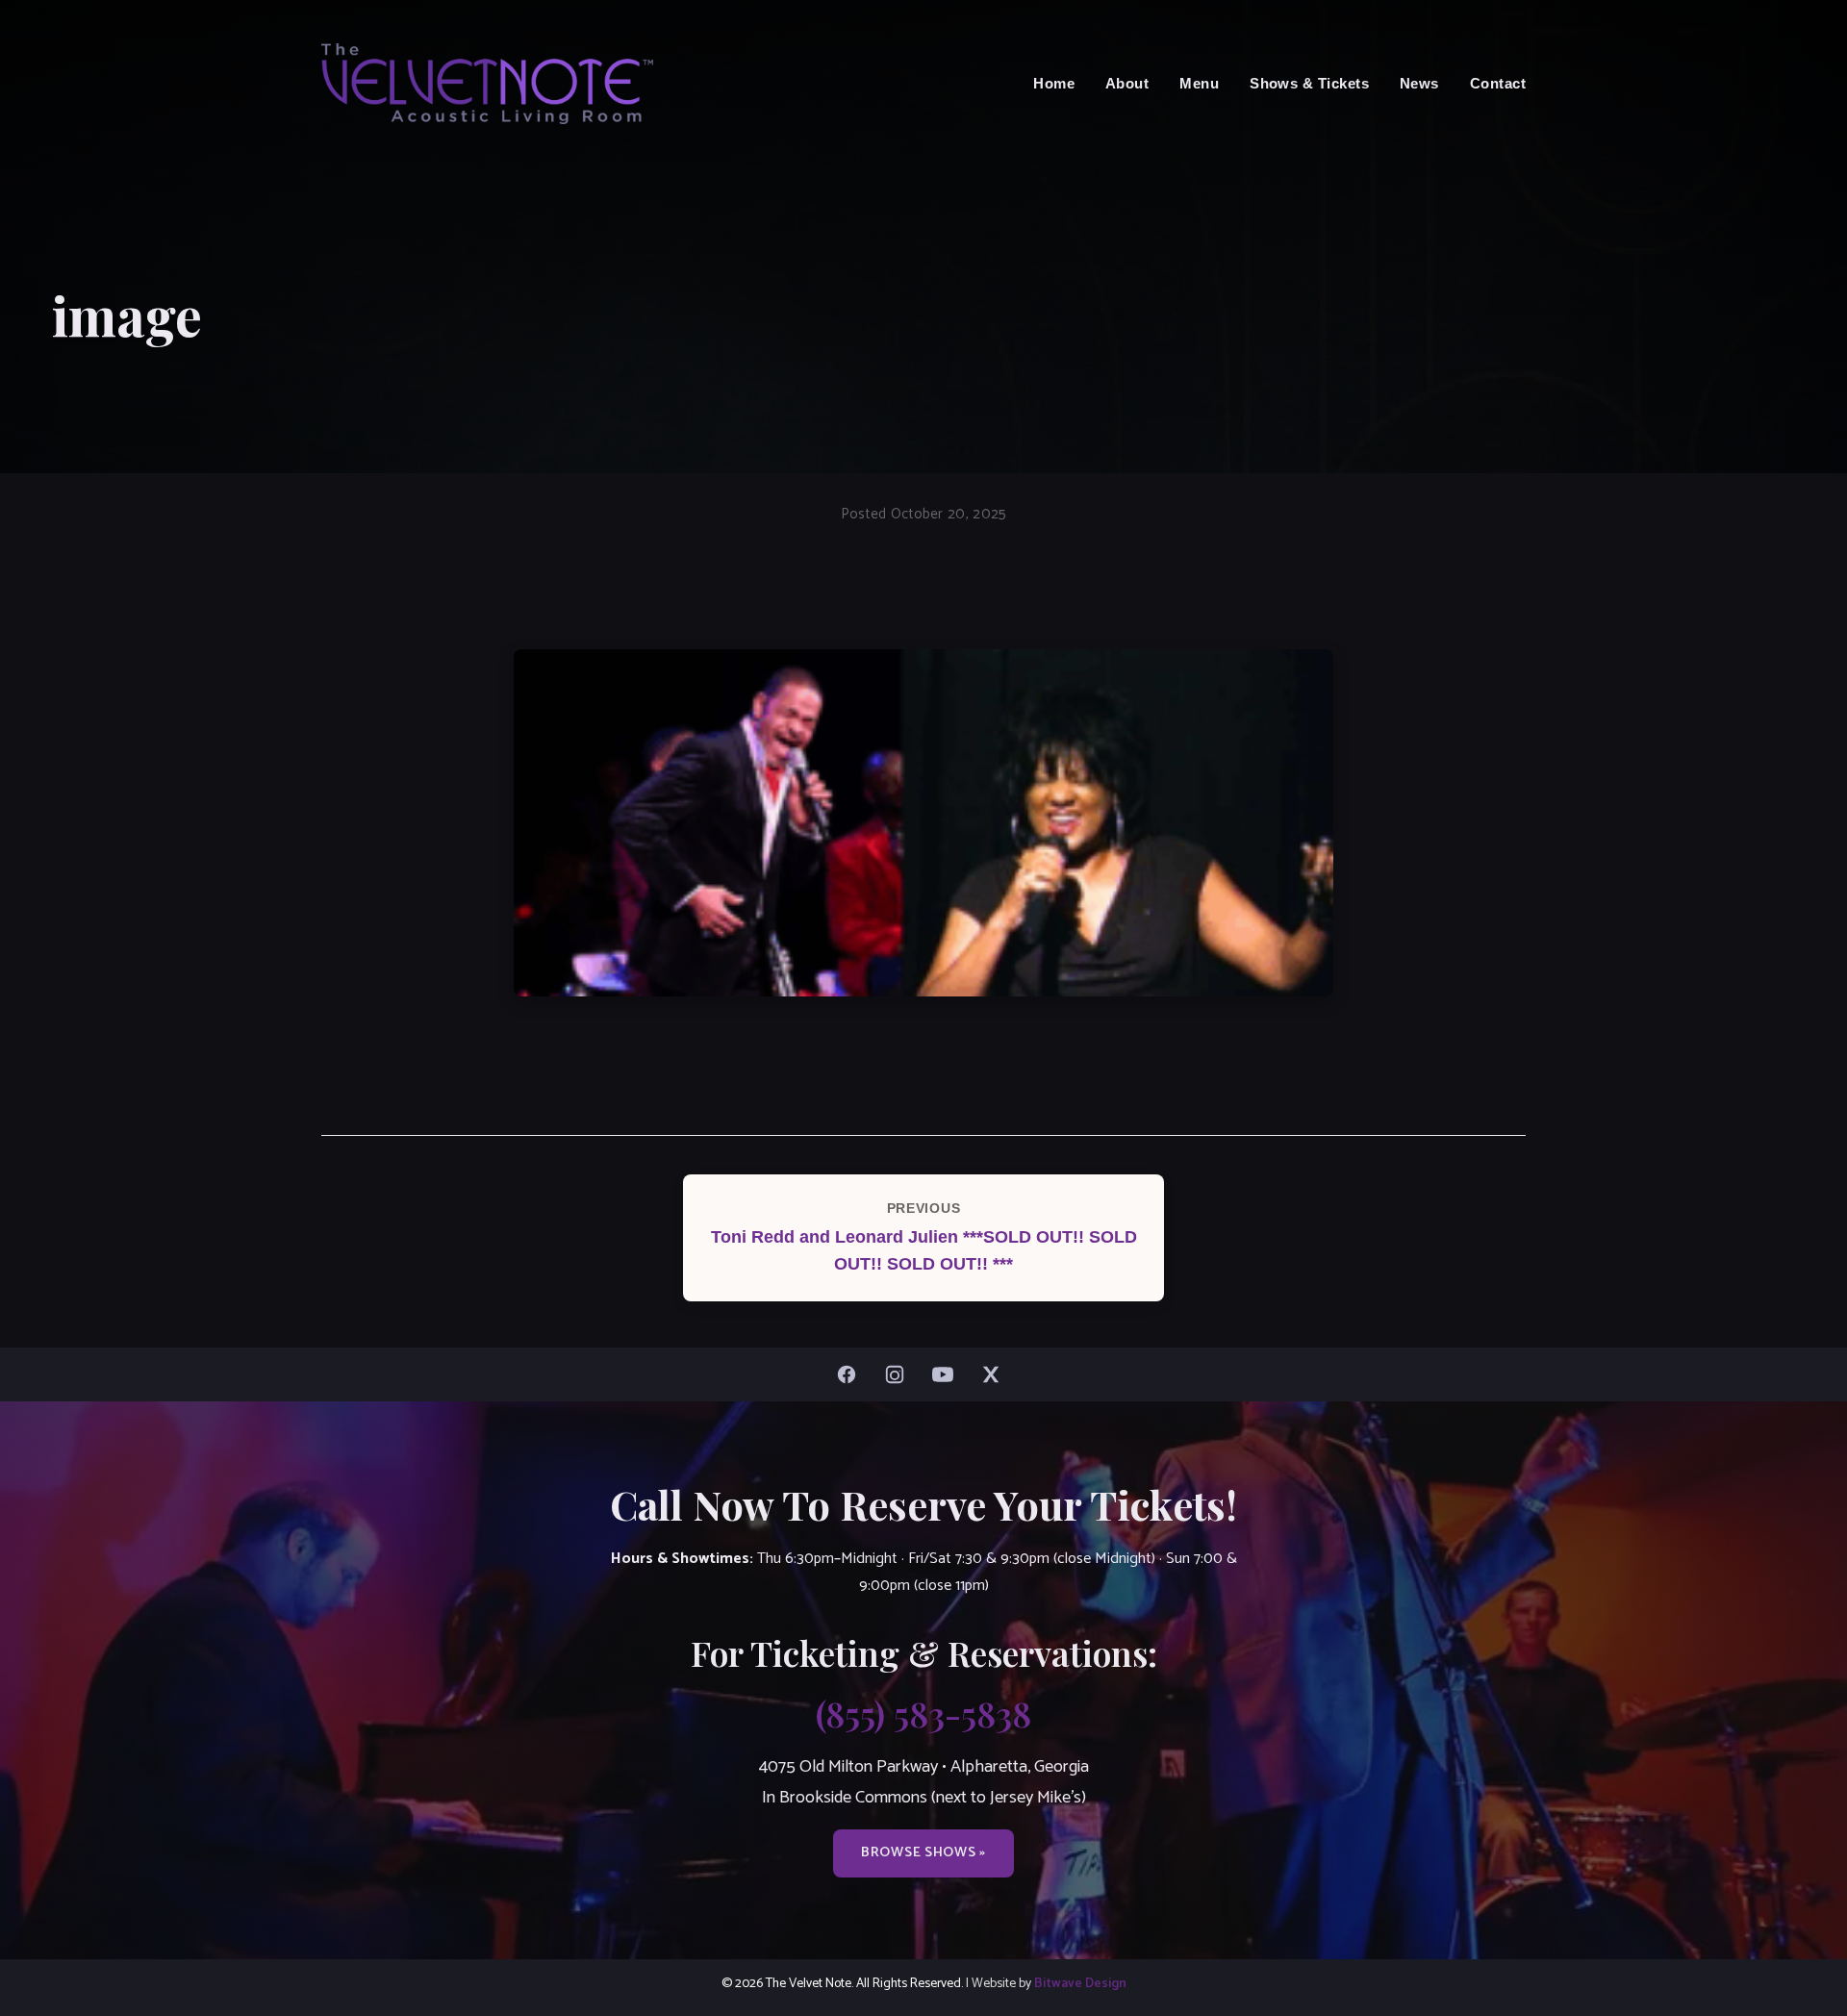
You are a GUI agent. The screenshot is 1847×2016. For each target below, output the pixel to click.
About (1127, 83)
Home (1054, 83)
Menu (1199, 83)
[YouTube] (948, 1374)
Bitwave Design (1080, 1983)
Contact (1498, 83)
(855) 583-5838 (923, 1713)
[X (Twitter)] (996, 1374)
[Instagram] (899, 1374)
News (1419, 83)
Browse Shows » (923, 1852)
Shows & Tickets (1309, 83)
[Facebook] (851, 1374)
